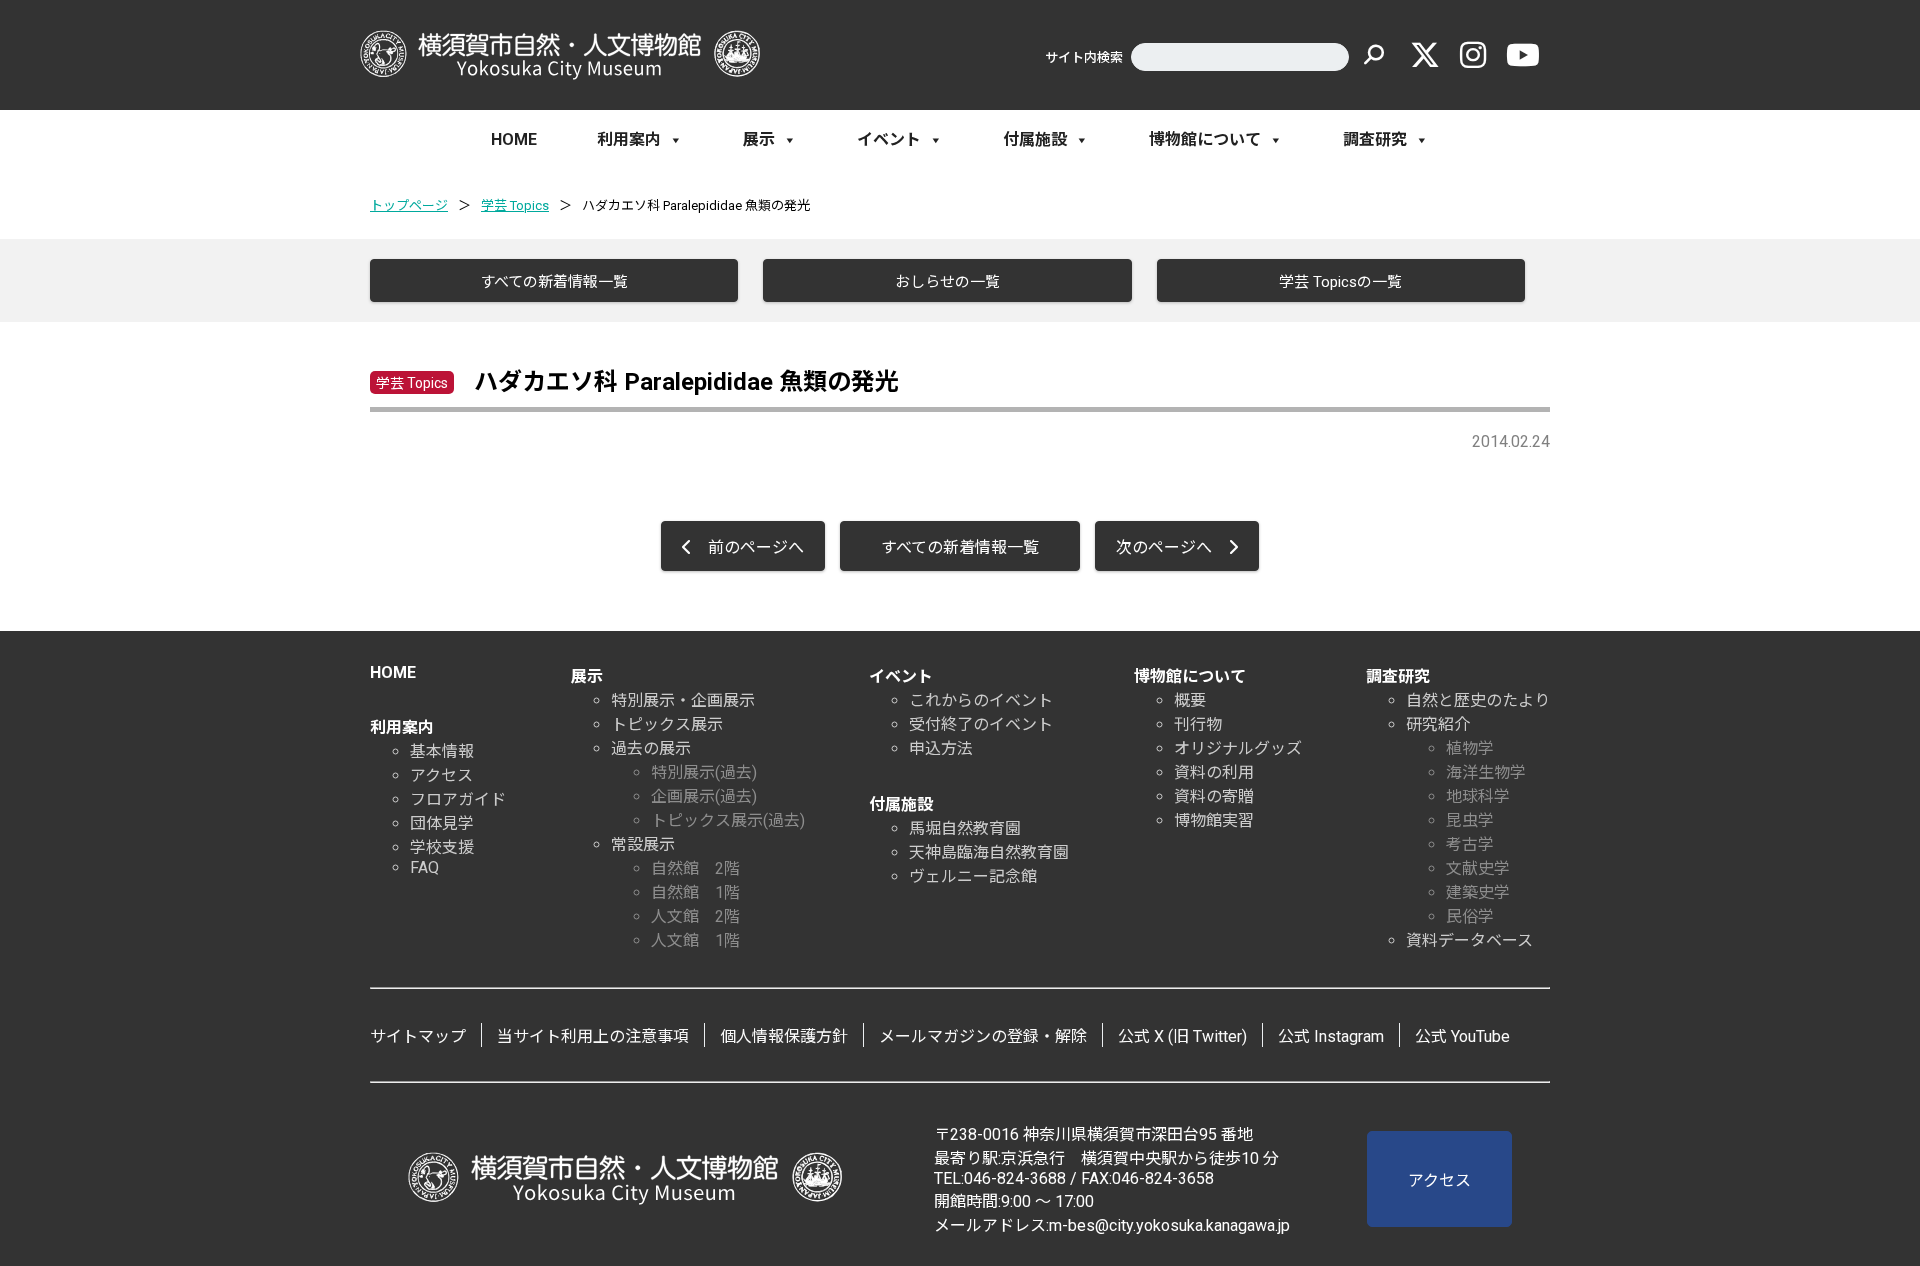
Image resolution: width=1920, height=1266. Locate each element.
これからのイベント (981, 700)
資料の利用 (1214, 772)
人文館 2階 (695, 916)
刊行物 (1198, 724)
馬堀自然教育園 (965, 828)
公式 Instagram (1331, 1036)
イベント (889, 139)
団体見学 (442, 823)
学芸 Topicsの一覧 (1340, 282)
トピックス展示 (667, 724)
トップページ (409, 205)
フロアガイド (458, 799)
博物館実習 (1214, 820)
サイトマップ (418, 1036)
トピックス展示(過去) (728, 820)
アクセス (441, 775)
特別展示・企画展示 (683, 700)
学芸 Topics (515, 205)
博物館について (1205, 139)
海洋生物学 (1486, 772)
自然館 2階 (695, 868)
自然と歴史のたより (1478, 700)
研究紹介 (1438, 724)
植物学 (1470, 748)
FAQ (424, 867)
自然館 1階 (695, 892)
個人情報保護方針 (784, 1036)
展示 (759, 139)
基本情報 (442, 751)
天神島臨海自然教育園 (989, 852)
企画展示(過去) (704, 796)
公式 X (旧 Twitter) (1182, 1036)
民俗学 (1470, 916)
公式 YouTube (1462, 1036)
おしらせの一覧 (947, 282)
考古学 (1470, 844)
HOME (514, 139)
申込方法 (941, 748)
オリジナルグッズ (1238, 748)
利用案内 (629, 139)
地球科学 (1478, 796)
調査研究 (1375, 139)
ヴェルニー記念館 (973, 876)
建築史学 (1478, 892)
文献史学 (1478, 868)
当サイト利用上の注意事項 (593, 1036)
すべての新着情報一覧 (554, 282)
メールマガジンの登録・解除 (983, 1036)
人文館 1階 (695, 940)
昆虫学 (1470, 820)
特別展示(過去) (704, 772)
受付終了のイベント (981, 724)
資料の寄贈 (1214, 796)
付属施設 (1035, 139)
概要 (1190, 700)
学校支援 (442, 847)
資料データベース (1469, 940)
